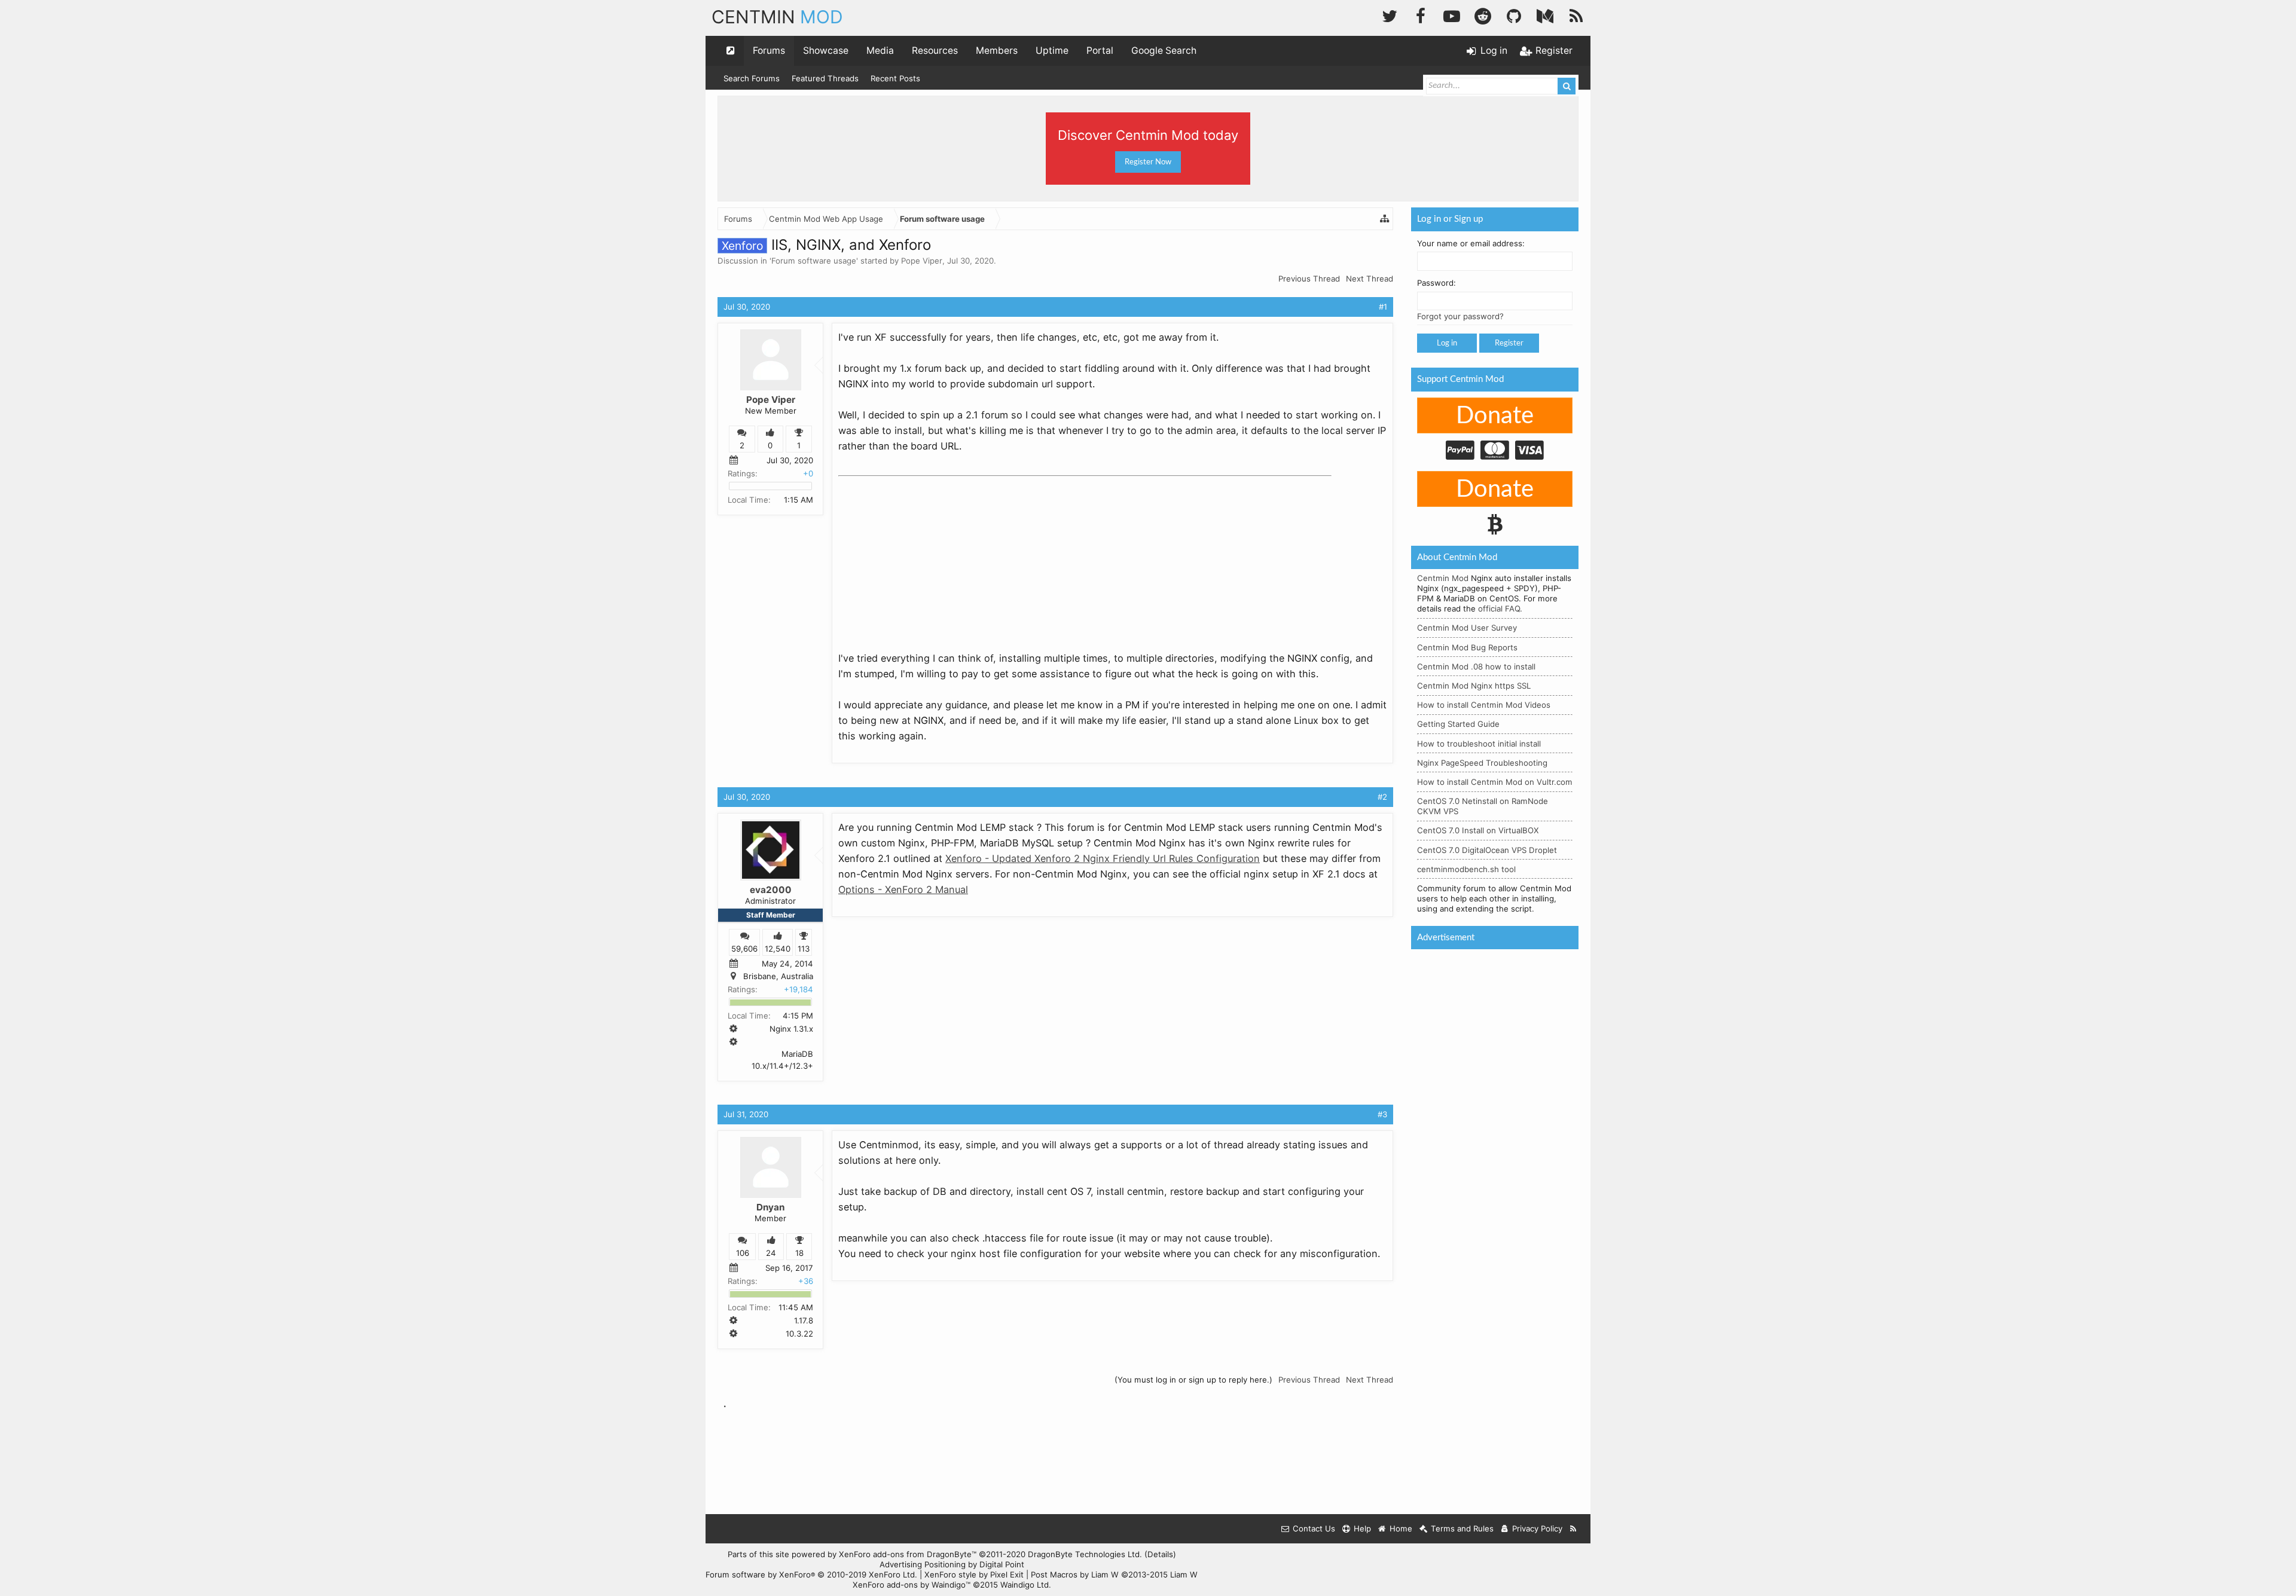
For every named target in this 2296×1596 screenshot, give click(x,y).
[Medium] (1545, 15)
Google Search (1164, 51)
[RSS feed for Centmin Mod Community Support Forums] (1573, 1529)
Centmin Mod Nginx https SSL (1474, 686)
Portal (1100, 51)
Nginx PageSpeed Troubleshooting (1482, 763)
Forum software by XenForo (811, 1574)
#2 (1382, 797)
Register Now (1148, 162)
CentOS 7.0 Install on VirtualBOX (1478, 830)
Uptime (1052, 51)
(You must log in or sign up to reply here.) (1193, 1380)
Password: (1436, 283)
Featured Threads (825, 78)
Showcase (826, 51)
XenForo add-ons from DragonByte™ (908, 1554)
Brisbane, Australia (778, 976)
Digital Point (1002, 1564)
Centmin (777, 17)
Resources (935, 51)
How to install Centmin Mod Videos (1484, 705)
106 (743, 1253)
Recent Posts (895, 78)
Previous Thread (1309, 279)
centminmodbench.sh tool (1466, 869)
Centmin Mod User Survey (1467, 628)
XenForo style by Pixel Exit (974, 1574)
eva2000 (771, 890)
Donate (1495, 416)
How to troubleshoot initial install (1479, 744)
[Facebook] (1421, 15)
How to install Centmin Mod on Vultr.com (1495, 782)
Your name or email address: (1471, 243)
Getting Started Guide (1458, 724)
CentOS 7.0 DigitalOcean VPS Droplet (1487, 850)
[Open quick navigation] (731, 51)
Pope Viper (922, 261)
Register (1509, 343)
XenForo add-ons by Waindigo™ (912, 1585)
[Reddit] (1483, 15)
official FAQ (1499, 609)
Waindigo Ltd (1025, 1585)
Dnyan (770, 1207)
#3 (1382, 1114)
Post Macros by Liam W (1114, 1574)
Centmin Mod (1443, 578)
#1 (1383, 307)
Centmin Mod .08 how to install (1476, 666)
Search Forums (752, 78)
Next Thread (1370, 279)
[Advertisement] (928, 556)
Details (1160, 1554)
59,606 (744, 949)
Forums (769, 51)
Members (997, 51)
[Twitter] (1390, 15)
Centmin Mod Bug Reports (1467, 647)
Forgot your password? (1460, 316)
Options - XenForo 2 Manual (903, 889)
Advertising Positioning (923, 1564)
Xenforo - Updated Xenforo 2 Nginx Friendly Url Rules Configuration (1103, 858)
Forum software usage (814, 261)
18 (799, 1253)
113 (804, 949)
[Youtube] (1452, 15)
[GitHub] (1514, 15)
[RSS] (1576, 15)
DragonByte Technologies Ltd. (1085, 1554)
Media (880, 51)
